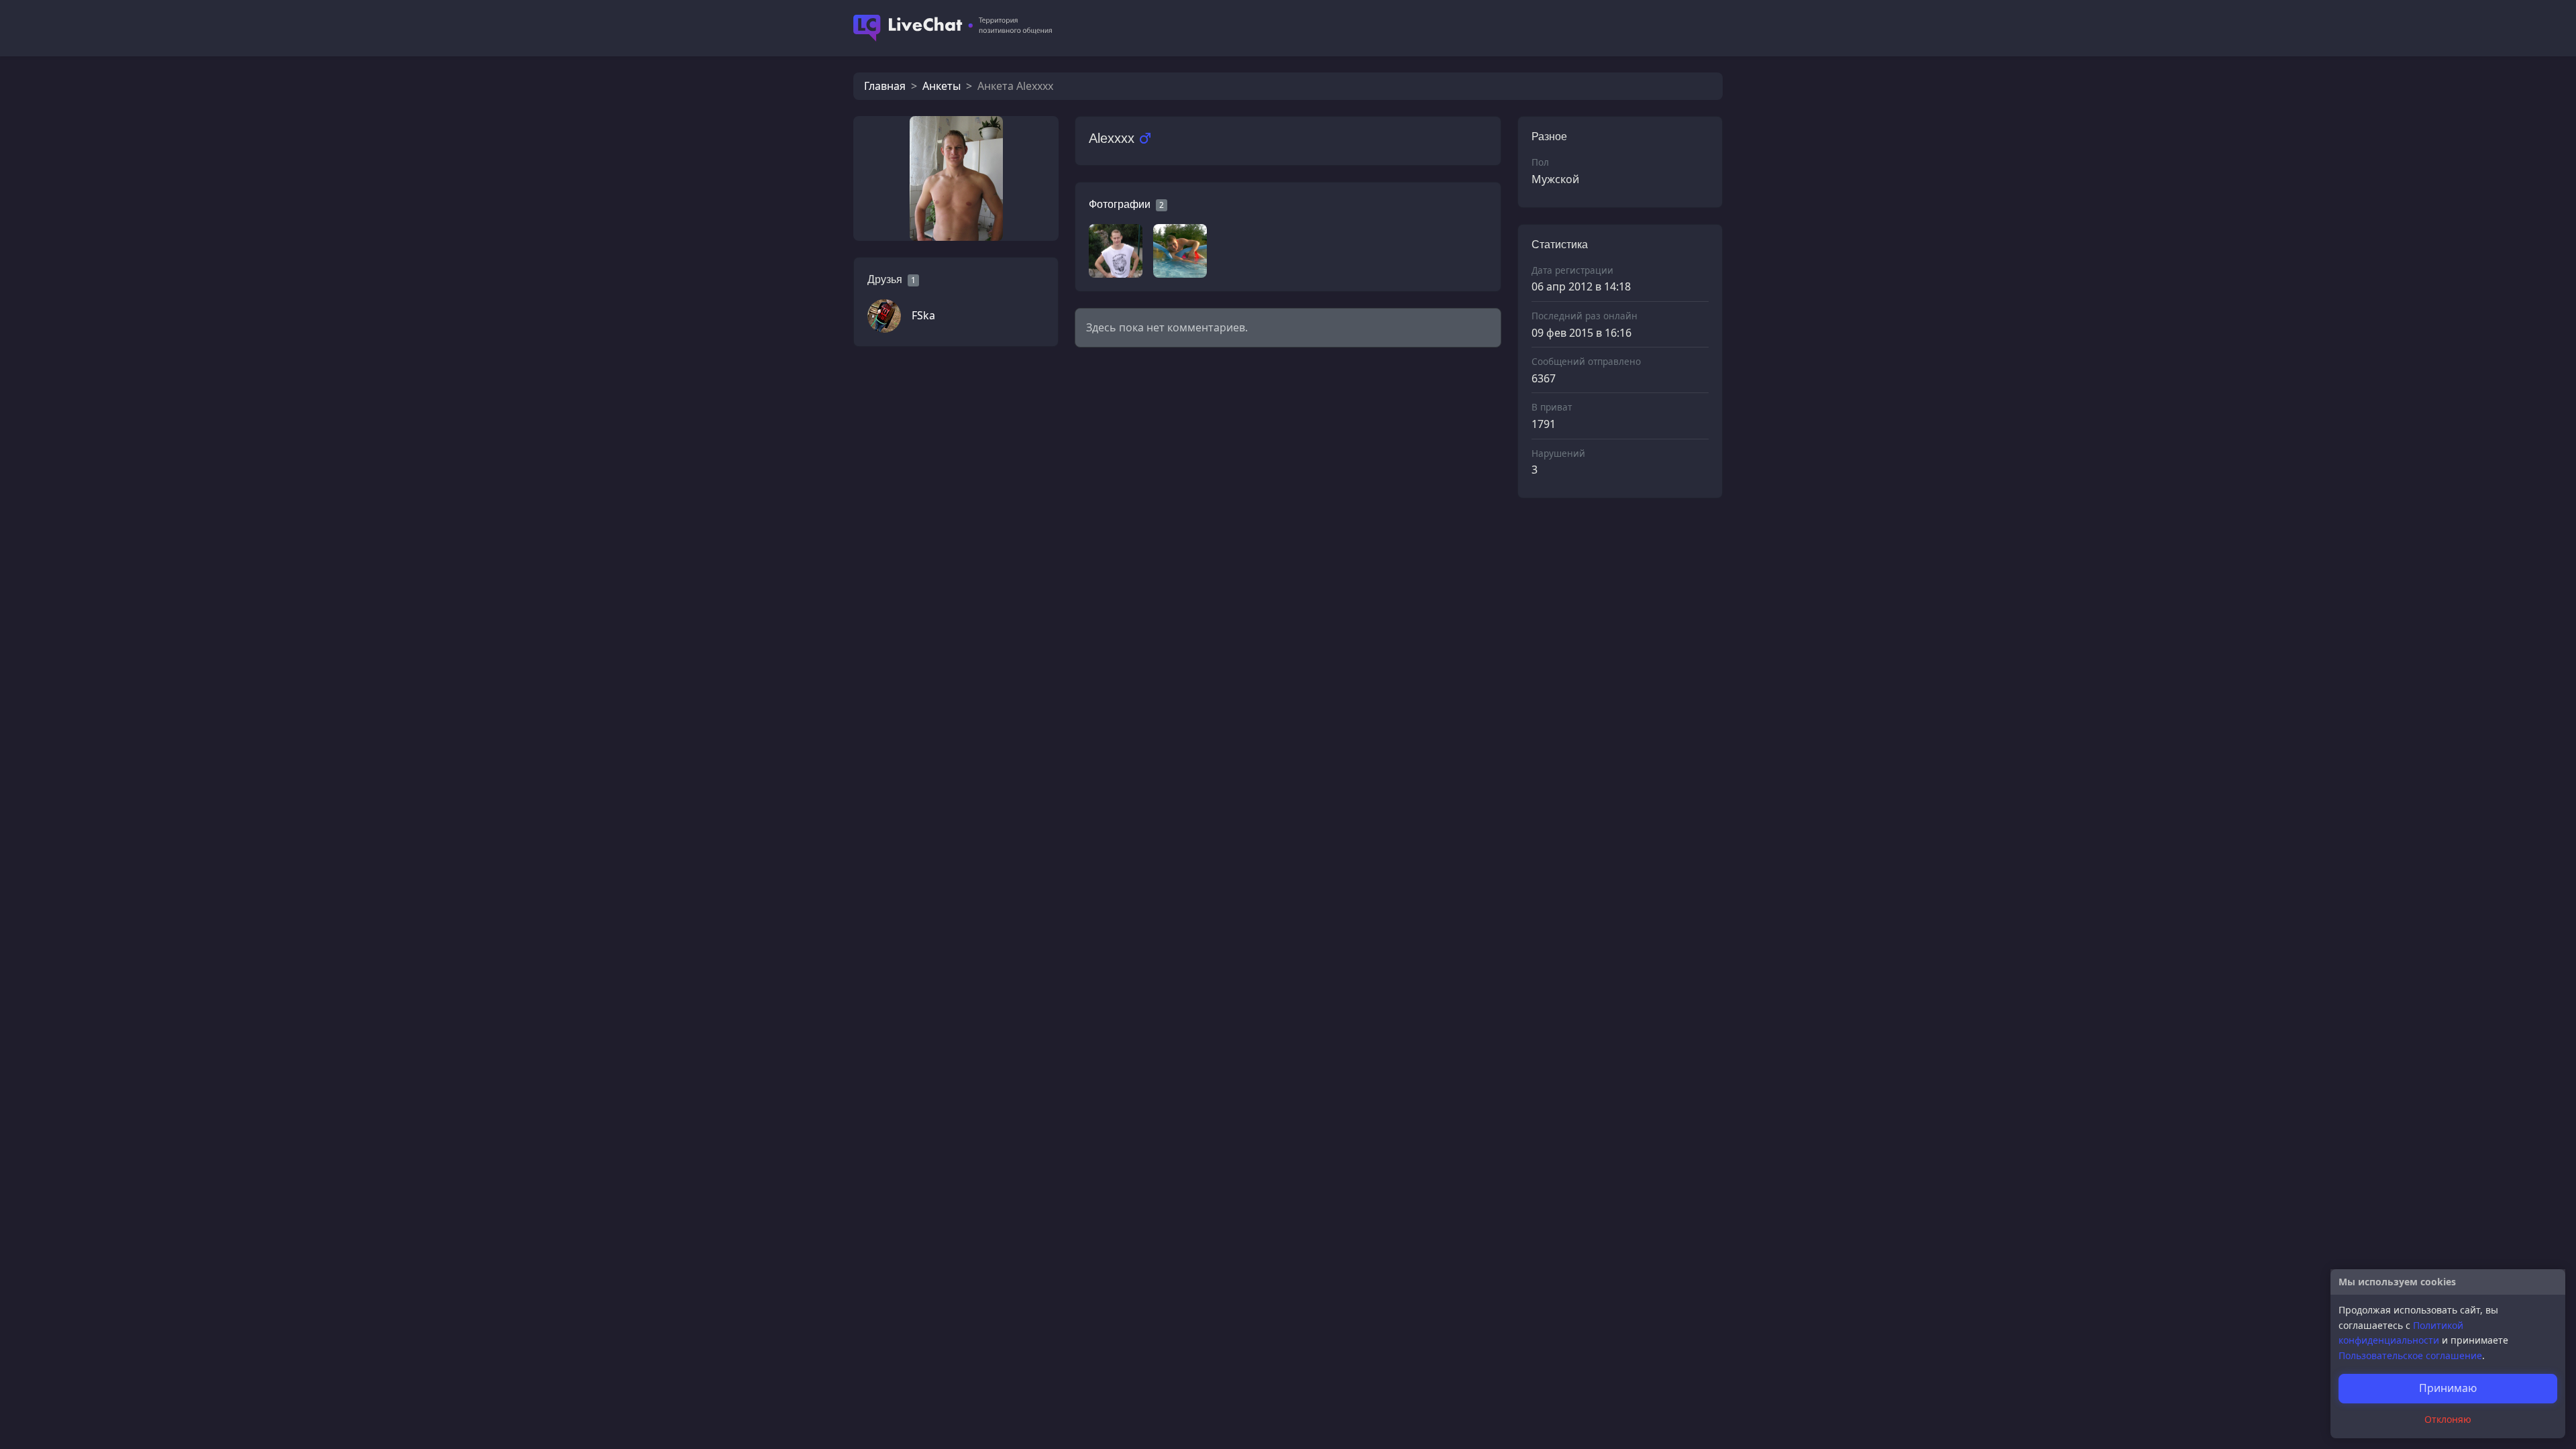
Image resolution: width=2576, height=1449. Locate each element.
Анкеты (942, 86)
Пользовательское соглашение (2410, 1355)
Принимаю (2448, 1388)
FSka (923, 315)
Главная (885, 86)
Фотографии (1120, 204)
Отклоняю (2448, 1419)
